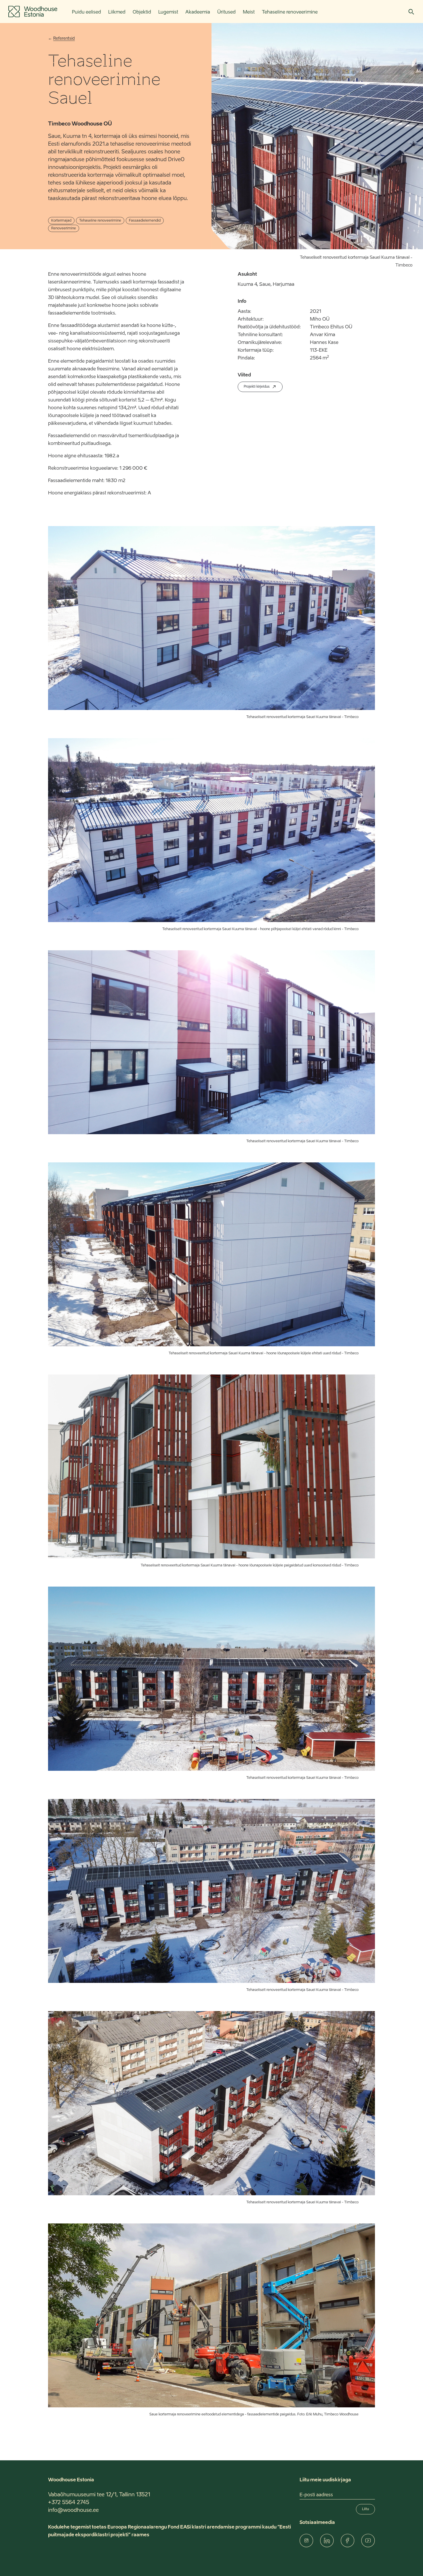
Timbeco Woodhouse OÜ (80, 124)
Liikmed (117, 12)
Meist (249, 12)
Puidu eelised (86, 12)
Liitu (365, 2509)
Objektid (142, 12)
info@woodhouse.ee (73, 2510)
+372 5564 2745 (69, 2503)
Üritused (226, 12)
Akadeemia (198, 12)
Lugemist (168, 12)
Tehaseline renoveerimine (290, 12)
